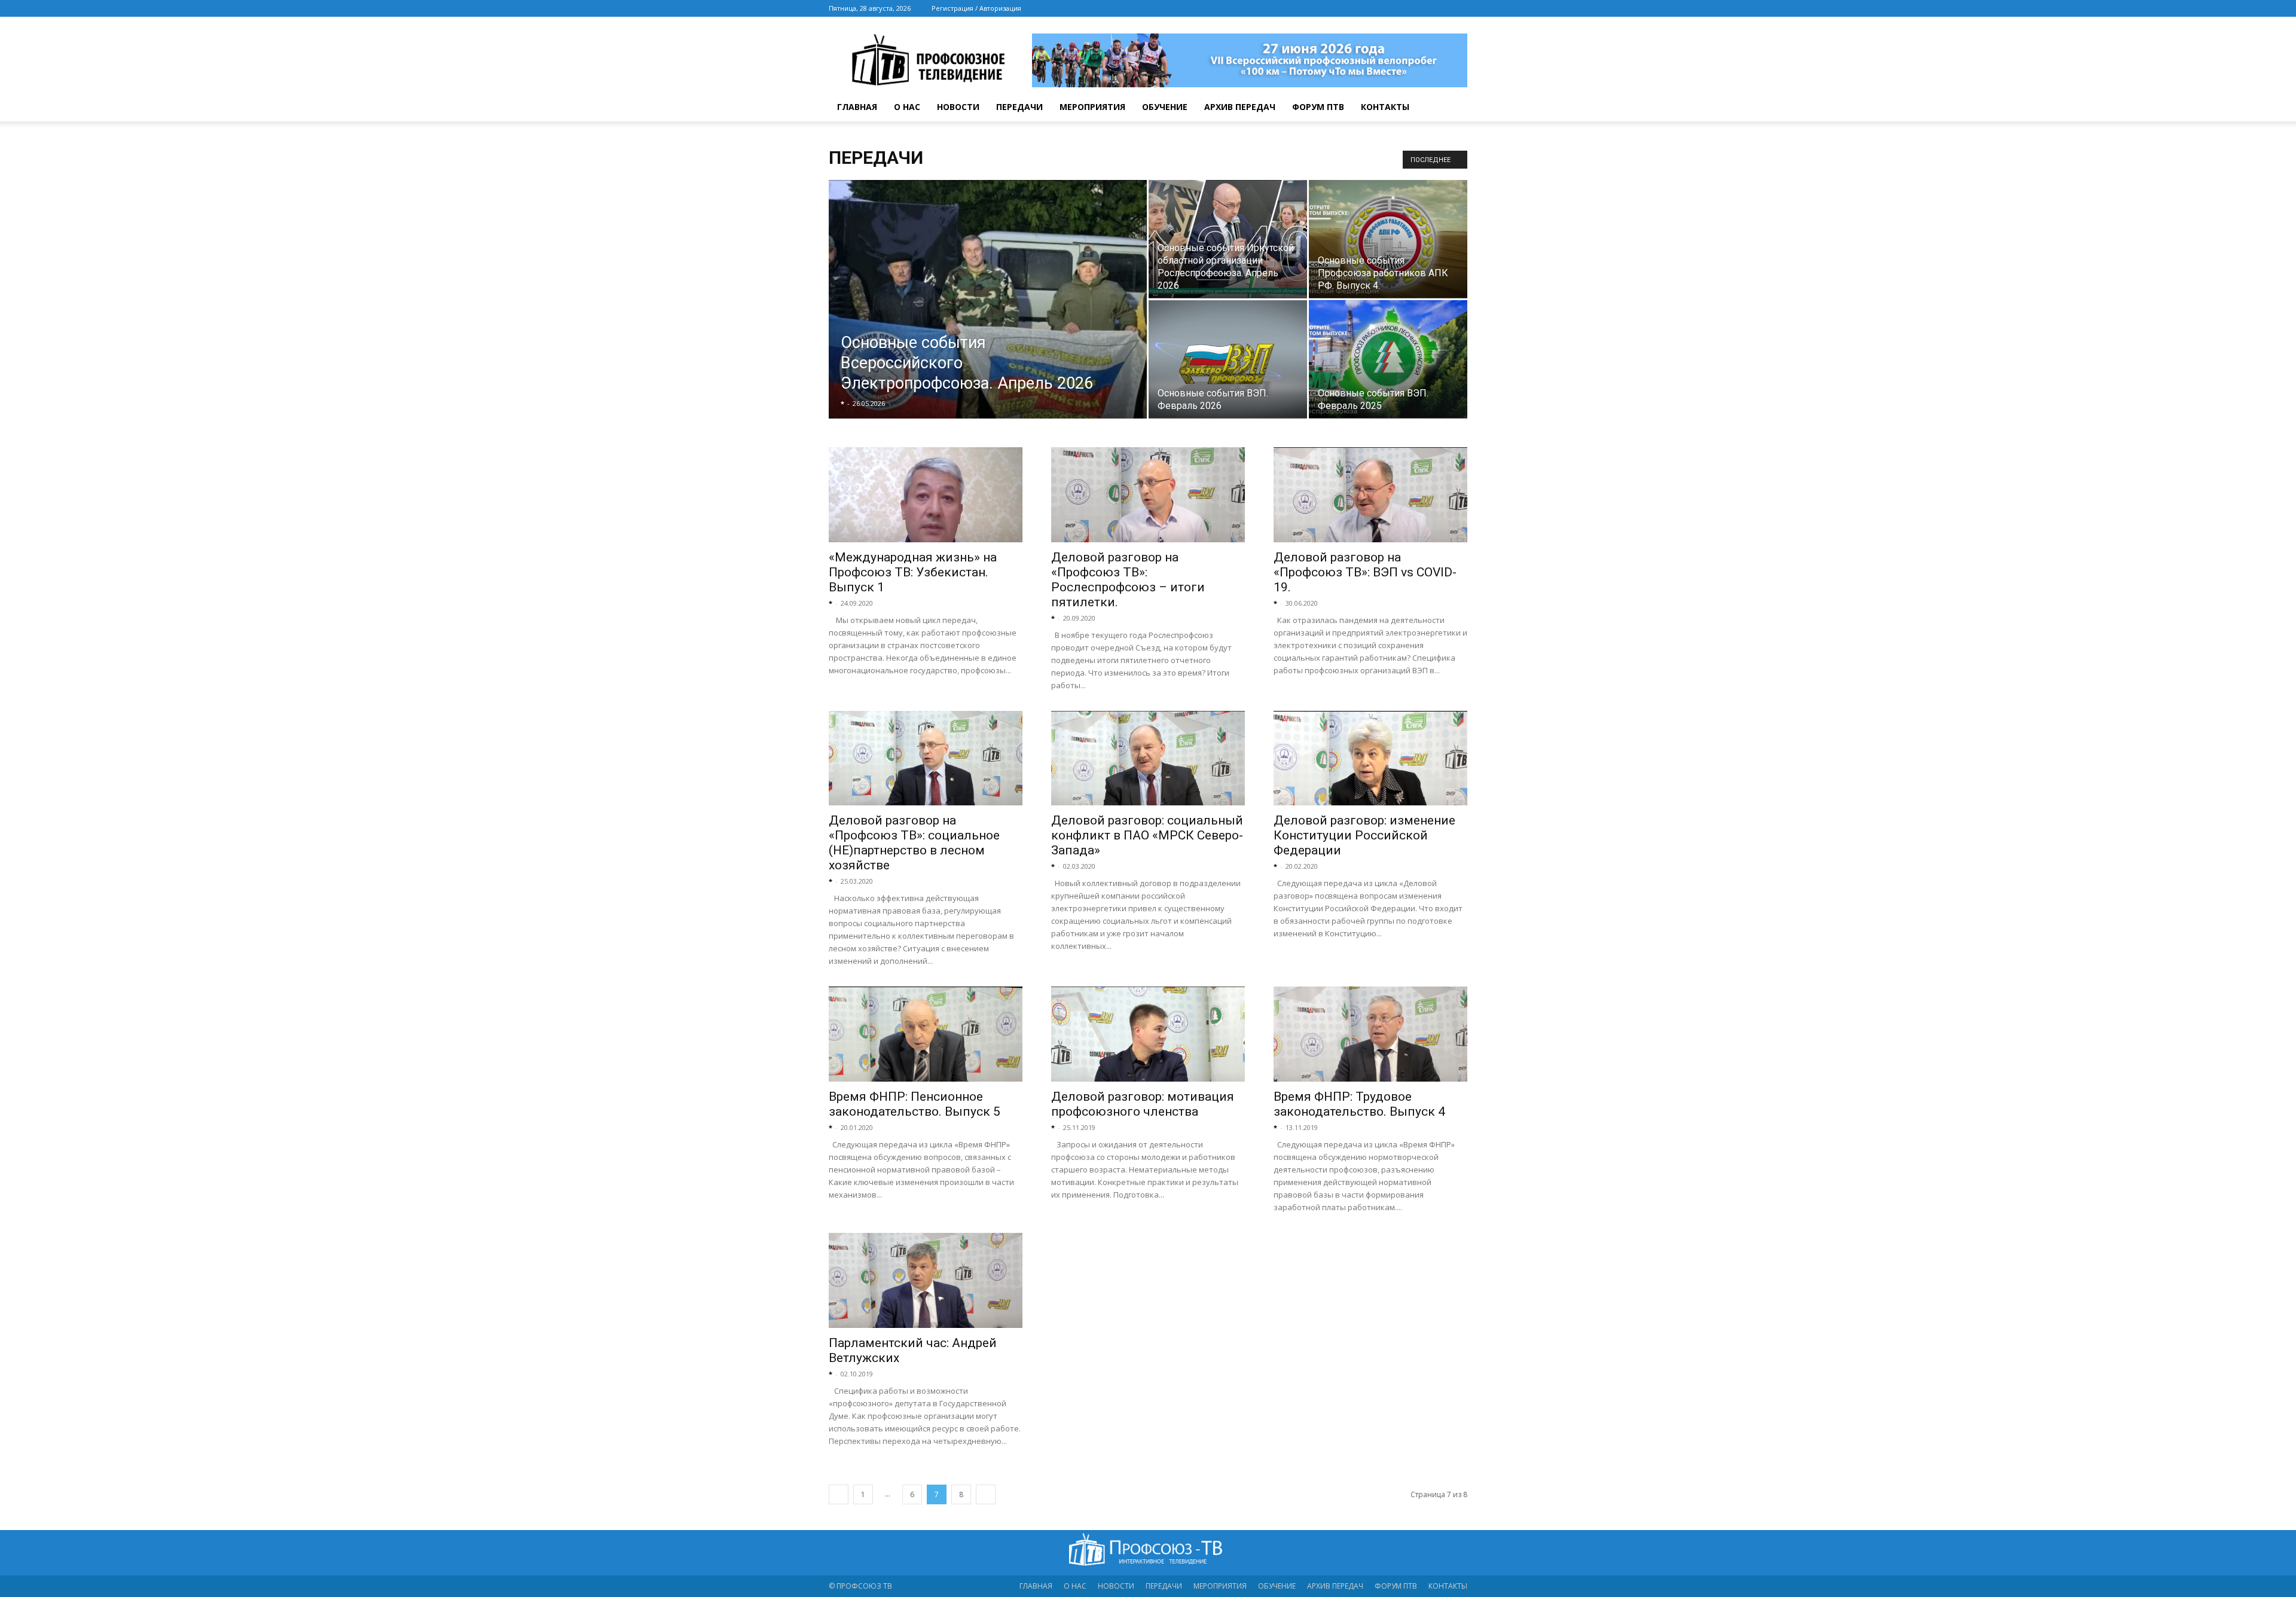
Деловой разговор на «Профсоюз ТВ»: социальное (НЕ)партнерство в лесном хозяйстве (914, 843)
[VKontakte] (1439, 8)
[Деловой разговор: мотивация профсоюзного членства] (1148, 1034)
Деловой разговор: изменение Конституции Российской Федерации (1364, 835)
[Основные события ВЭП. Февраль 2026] (1228, 359)
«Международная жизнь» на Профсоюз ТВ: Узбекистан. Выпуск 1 (913, 572)
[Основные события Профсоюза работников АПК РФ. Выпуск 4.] (1388, 239)
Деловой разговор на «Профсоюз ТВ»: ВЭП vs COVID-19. (1365, 572)
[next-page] (986, 1494)
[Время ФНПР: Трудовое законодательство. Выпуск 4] (1370, 1034)
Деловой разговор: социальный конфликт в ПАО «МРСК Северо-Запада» (1147, 835)
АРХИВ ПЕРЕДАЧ (1240, 107)
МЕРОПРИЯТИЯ (1092, 107)
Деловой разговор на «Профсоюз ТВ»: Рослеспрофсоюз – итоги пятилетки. (1128, 580)
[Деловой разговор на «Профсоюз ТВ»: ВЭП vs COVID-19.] (1370, 495)
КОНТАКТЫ (1385, 107)
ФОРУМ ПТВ (1318, 107)
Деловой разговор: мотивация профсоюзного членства (1143, 1104)
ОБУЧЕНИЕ (1165, 107)
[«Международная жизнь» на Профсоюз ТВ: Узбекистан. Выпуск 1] (926, 495)
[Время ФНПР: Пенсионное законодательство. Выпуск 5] (926, 1034)
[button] (1453, 108)
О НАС (907, 107)
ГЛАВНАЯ (857, 107)
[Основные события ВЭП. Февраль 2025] (1388, 359)
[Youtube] (1458, 8)
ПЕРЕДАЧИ (1019, 107)
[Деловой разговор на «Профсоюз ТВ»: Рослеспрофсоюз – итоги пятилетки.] (1148, 495)
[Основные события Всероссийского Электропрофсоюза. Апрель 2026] (988, 318)
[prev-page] (839, 1494)
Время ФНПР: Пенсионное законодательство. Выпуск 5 (915, 1104)
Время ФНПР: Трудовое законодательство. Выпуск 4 (1359, 1104)
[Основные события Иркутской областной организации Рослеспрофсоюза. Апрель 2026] (1228, 239)
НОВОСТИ (958, 107)
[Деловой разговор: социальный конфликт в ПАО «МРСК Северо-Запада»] (1148, 758)
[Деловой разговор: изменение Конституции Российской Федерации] (1370, 758)
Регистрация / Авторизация (976, 8)
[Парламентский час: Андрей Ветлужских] (926, 1280)
